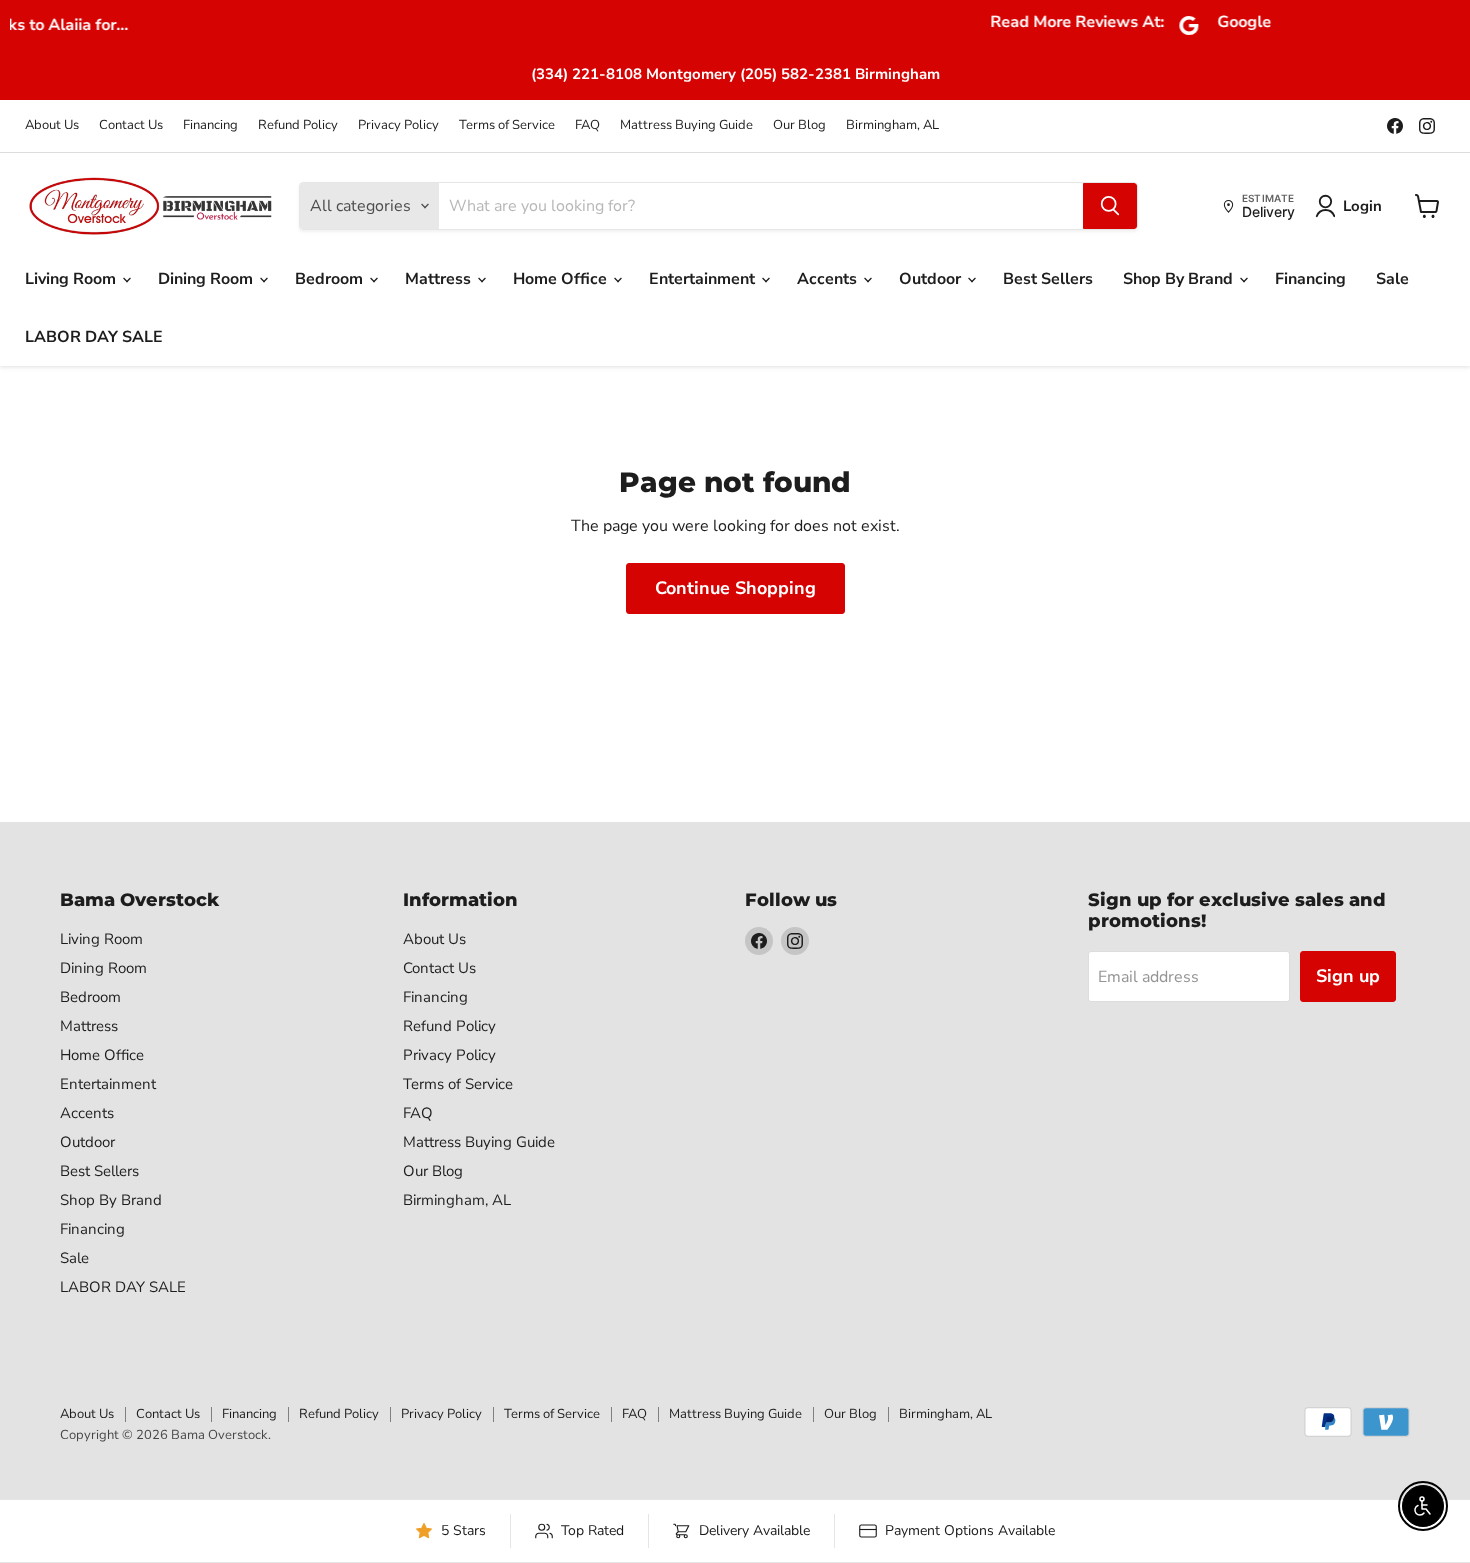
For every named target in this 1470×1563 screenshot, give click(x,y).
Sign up (1348, 976)
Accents (829, 279)
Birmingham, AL (892, 125)
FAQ (587, 125)
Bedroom (331, 279)
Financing (210, 125)
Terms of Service (507, 125)
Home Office (562, 279)
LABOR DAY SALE (94, 337)
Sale (1392, 279)
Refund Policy (298, 125)
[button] (1352, 206)
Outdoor (932, 279)
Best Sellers (1048, 279)
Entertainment (704, 279)
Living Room (72, 279)
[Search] (1110, 206)
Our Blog (799, 125)
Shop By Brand (1180, 279)
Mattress (440, 279)
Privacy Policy (398, 125)
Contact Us (131, 125)
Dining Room (207, 279)
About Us (52, 125)
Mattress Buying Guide (686, 125)
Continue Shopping (735, 588)
